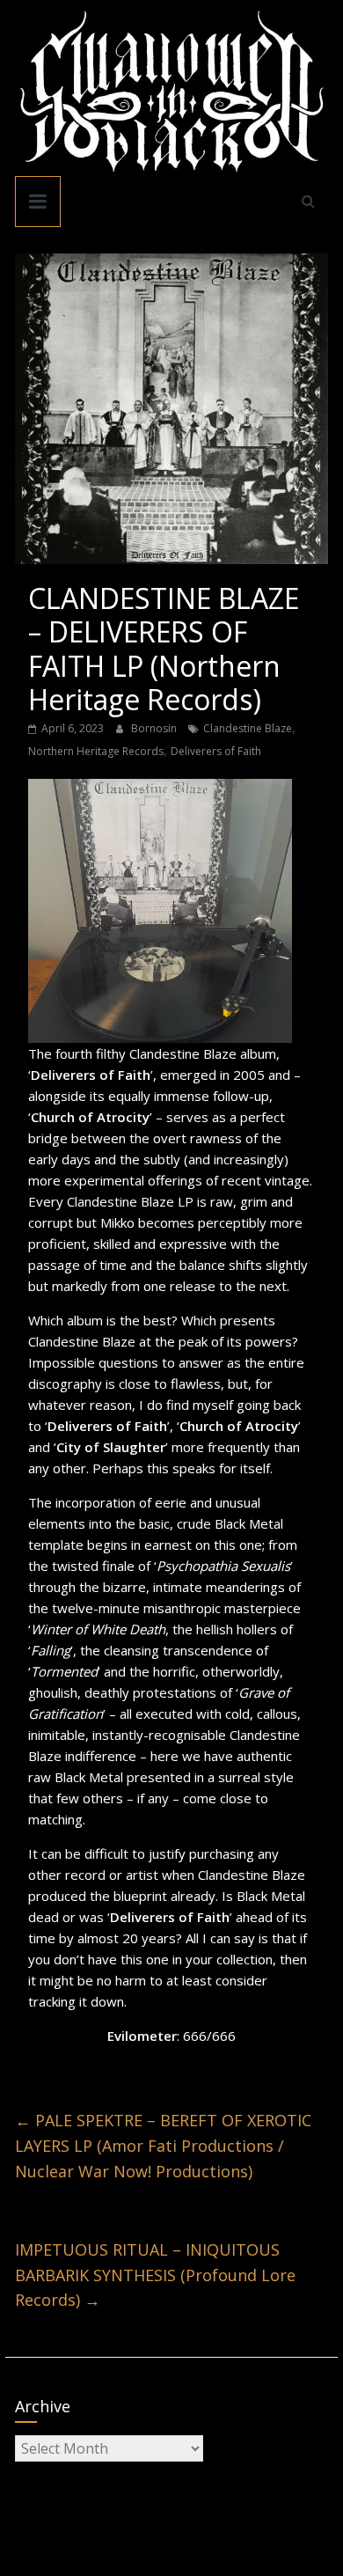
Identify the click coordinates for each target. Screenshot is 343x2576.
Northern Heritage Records (96, 751)
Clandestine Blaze (248, 728)
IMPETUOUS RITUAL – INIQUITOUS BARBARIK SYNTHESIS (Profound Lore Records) (155, 2275)
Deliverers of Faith (216, 751)
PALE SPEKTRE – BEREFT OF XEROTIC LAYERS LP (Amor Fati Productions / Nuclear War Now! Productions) (163, 2146)
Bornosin (155, 728)
